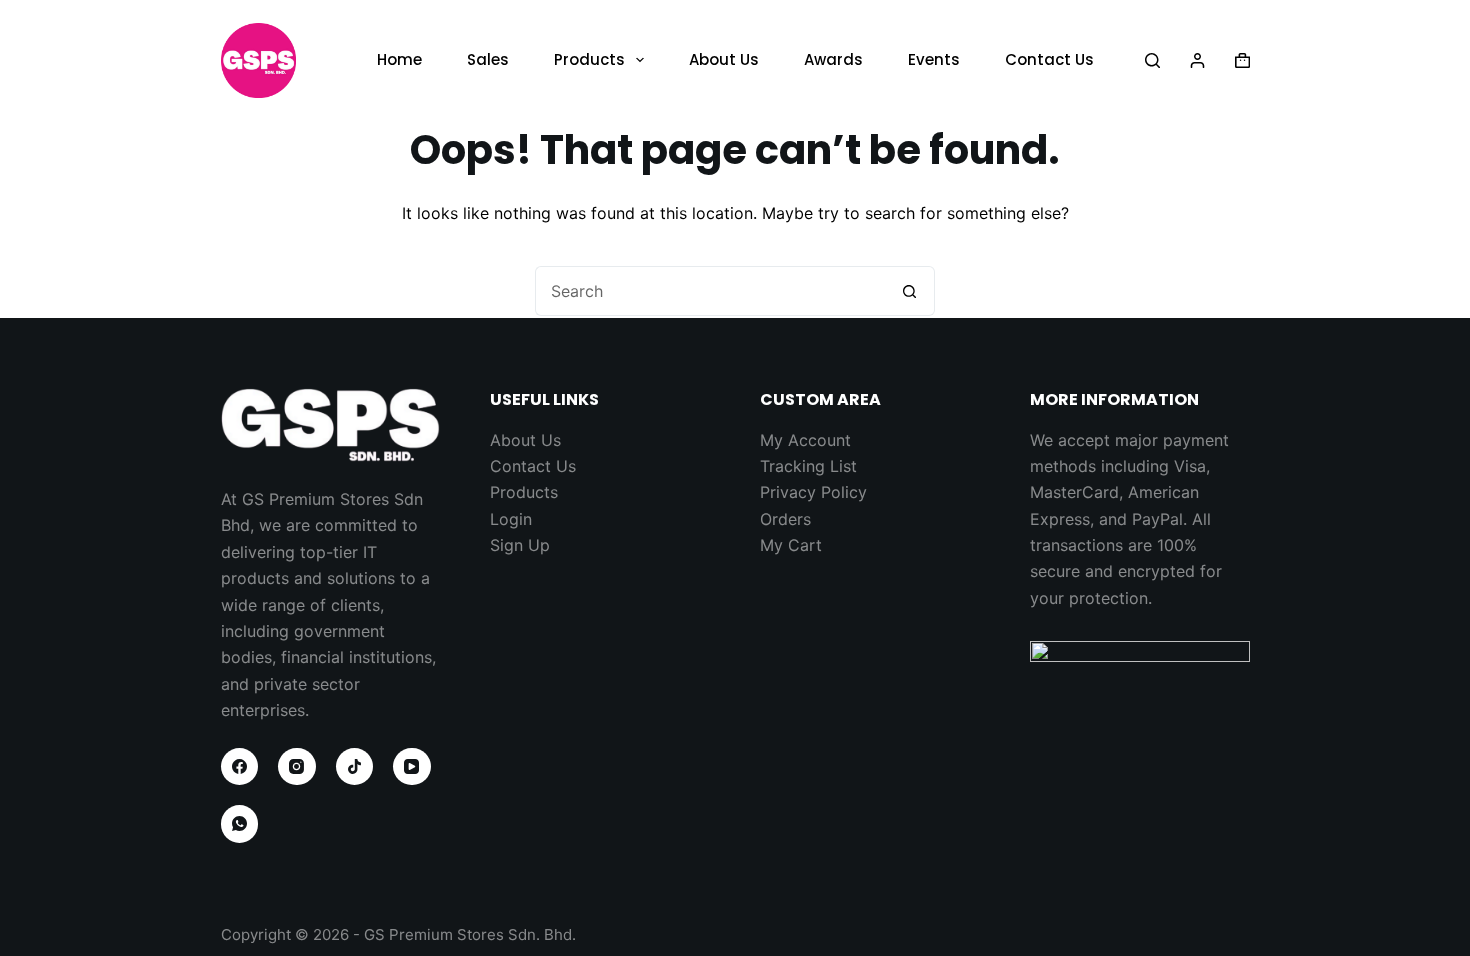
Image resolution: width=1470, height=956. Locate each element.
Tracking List (808, 466)
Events (934, 59)
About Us (724, 59)
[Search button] (910, 291)
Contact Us (1049, 59)
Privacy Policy (813, 492)
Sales (488, 59)
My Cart (791, 545)
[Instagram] (297, 767)
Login (511, 519)
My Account (805, 440)
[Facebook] (240, 767)
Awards (833, 59)
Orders (785, 519)
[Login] (1197, 60)
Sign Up (520, 545)
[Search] (1152, 60)
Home (399, 59)
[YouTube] (412, 767)
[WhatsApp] (240, 824)
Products (589, 59)
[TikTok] (355, 767)
